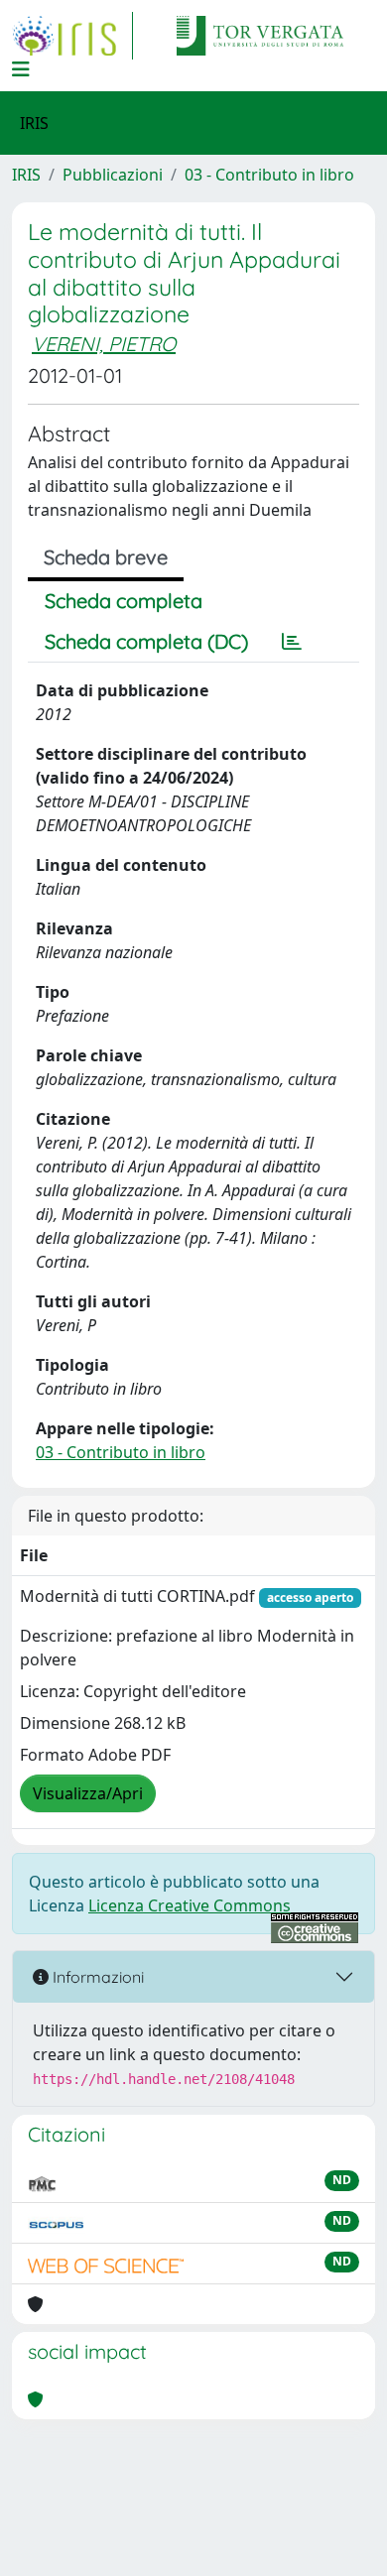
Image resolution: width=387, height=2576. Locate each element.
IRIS (26, 175)
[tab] (292, 642)
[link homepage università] (260, 36)
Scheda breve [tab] (106, 557)
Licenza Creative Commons (190, 1905)
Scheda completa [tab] (124, 601)
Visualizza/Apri (88, 1793)
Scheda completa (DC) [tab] (146, 641)
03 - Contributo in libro (269, 175)
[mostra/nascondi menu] (21, 69)
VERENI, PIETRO (104, 344)
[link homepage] (72, 36)
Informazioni (96, 1977)
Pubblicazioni (113, 175)
